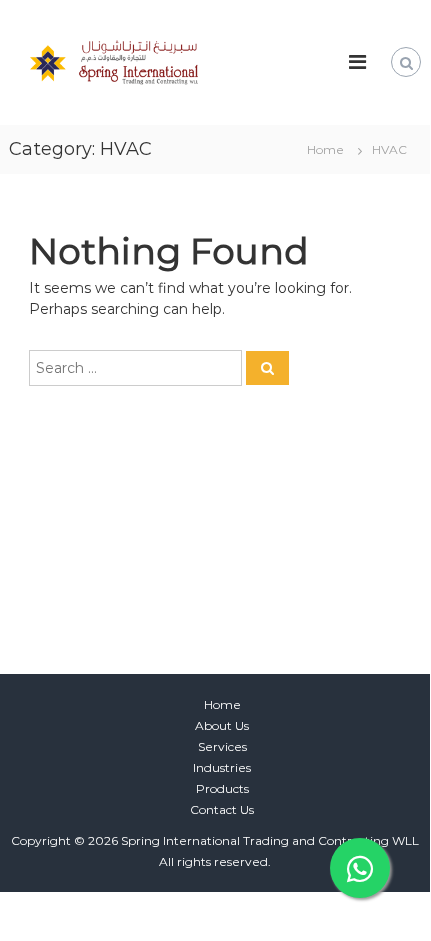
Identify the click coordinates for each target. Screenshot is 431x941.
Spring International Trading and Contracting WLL (270, 840)
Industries (222, 767)
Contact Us (222, 809)
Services (222, 746)
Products (222, 788)
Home (222, 704)
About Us (222, 725)
